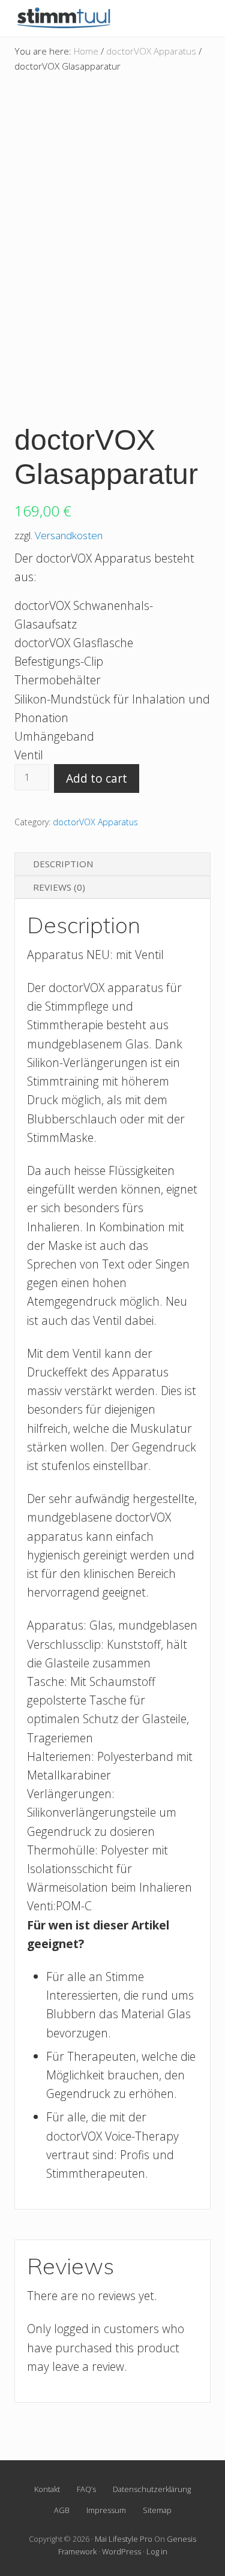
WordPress (121, 2551)
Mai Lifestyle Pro (124, 2539)
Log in (157, 2551)
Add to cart (97, 778)
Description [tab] (63, 864)
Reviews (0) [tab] (59, 887)
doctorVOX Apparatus (151, 51)
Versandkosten (69, 535)
